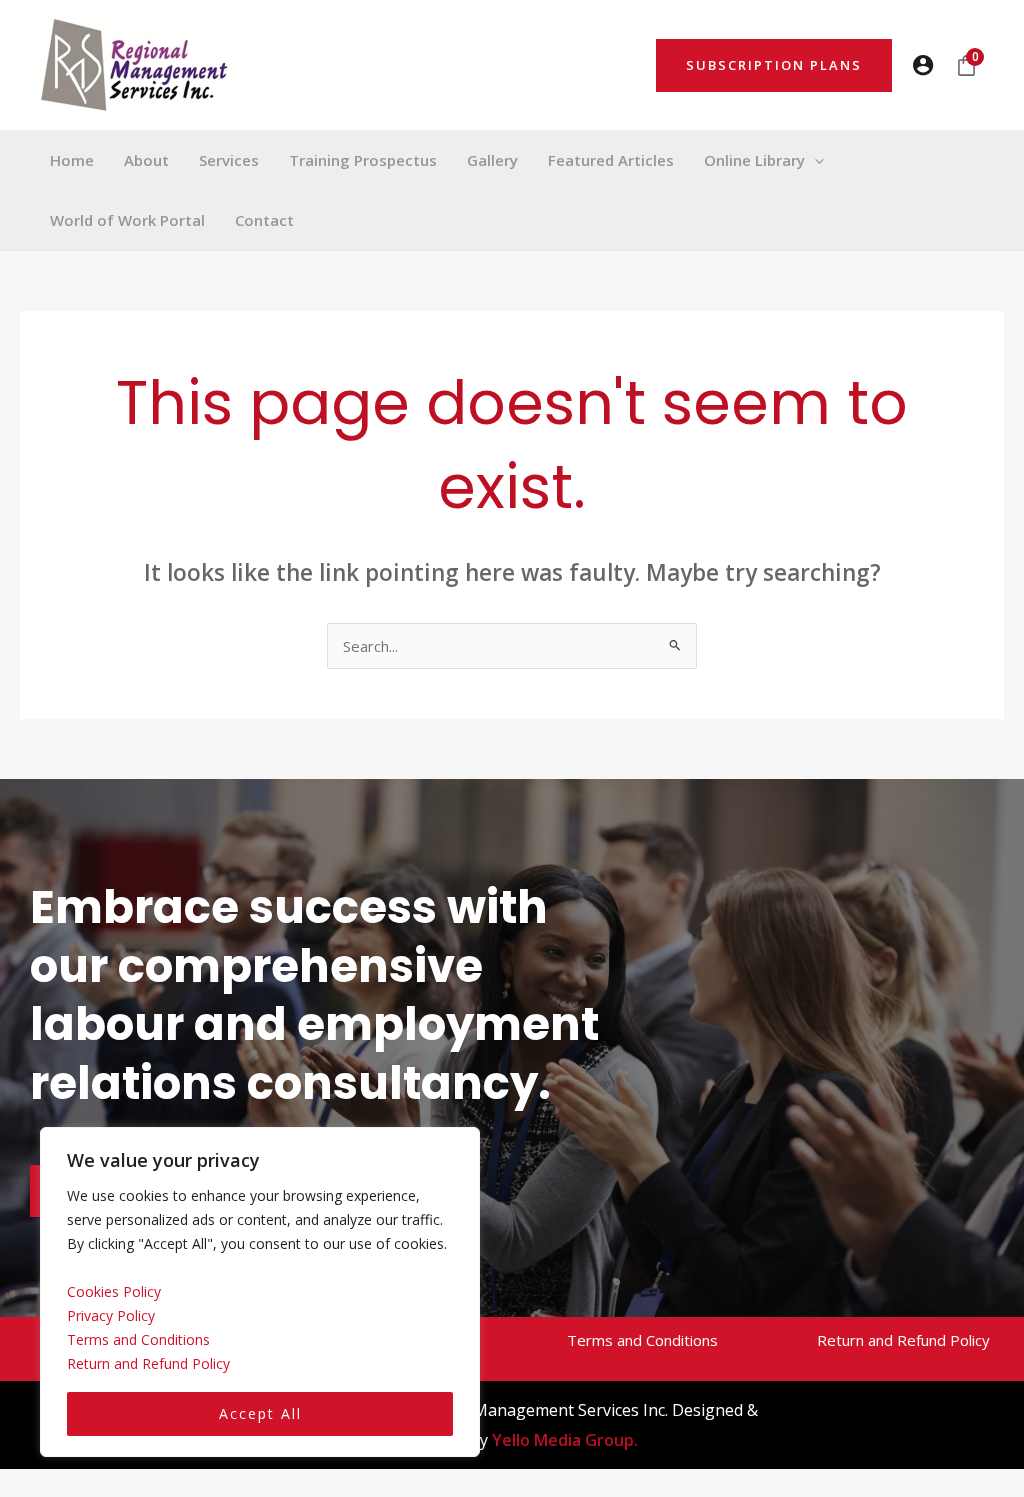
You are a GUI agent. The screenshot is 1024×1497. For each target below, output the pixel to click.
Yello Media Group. (565, 1440)
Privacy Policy (111, 1315)
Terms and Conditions (138, 1339)
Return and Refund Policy (148, 1363)
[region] (260, 1292)
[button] (774, 65)
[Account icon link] (923, 65)
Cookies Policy (114, 1291)
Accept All (260, 1413)
